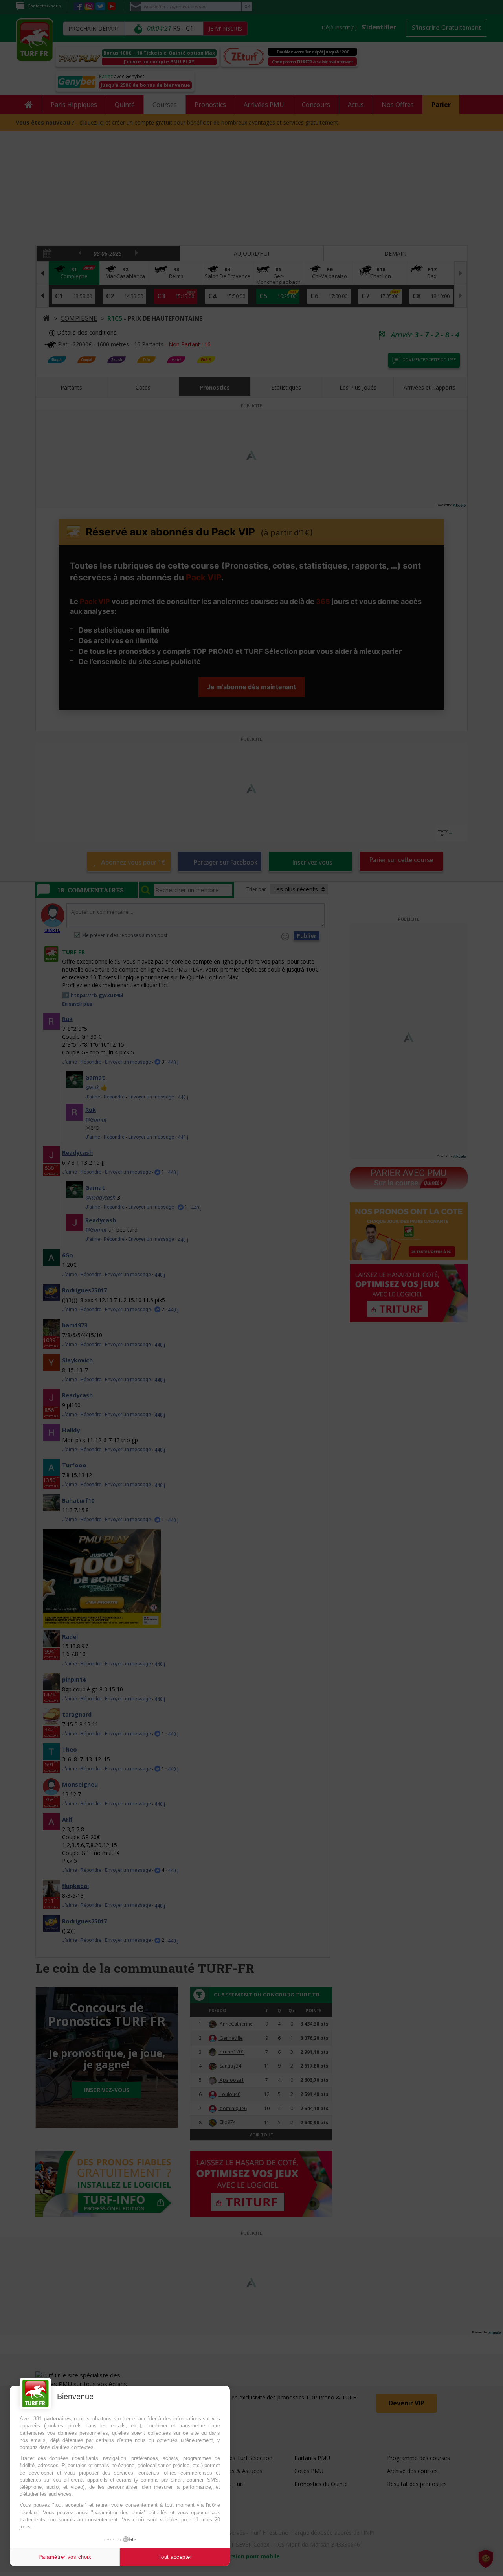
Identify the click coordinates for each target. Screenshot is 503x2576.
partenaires (57, 2419)
